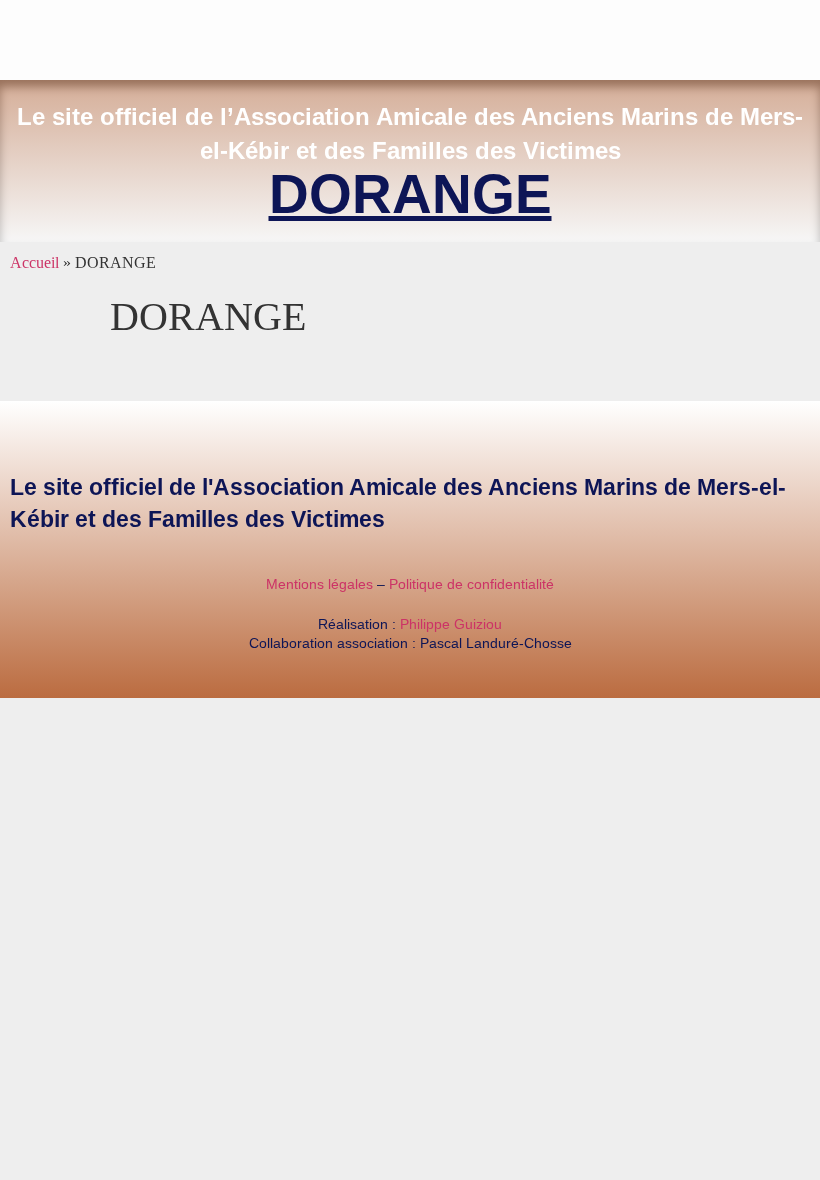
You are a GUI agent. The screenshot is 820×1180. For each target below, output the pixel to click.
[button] (806, 35)
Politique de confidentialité (471, 584)
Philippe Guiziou (451, 624)
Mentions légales (319, 584)
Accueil (34, 262)
